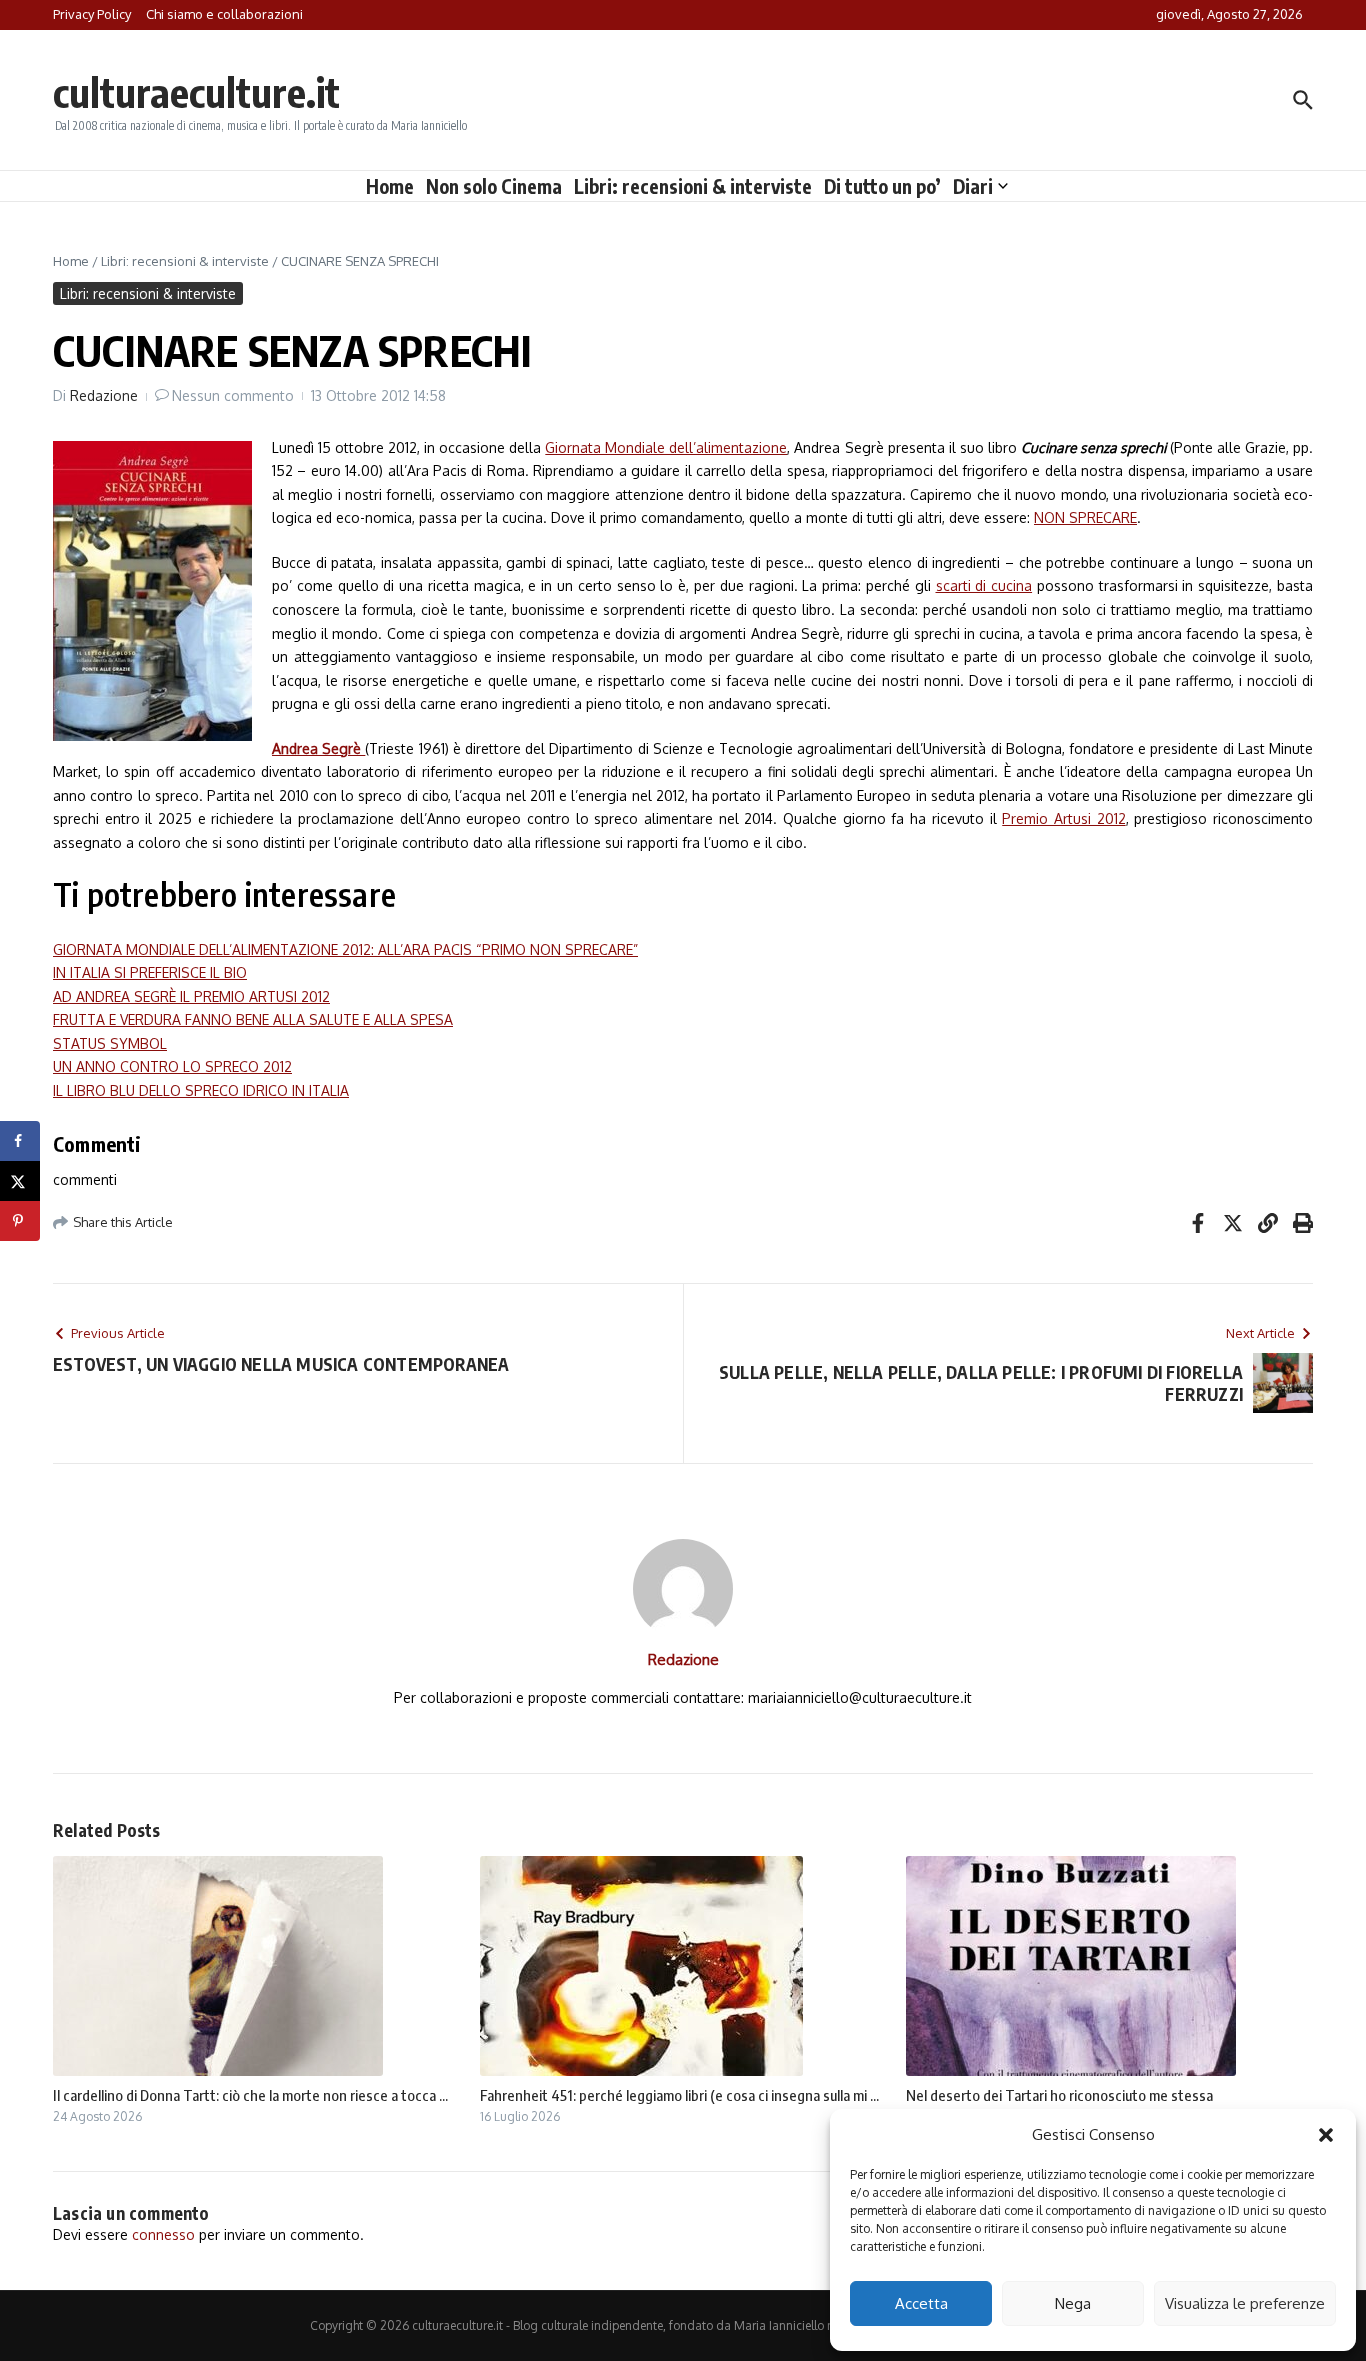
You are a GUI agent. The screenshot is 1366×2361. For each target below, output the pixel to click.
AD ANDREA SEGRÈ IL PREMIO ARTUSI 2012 (191, 996)
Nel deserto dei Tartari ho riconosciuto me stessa (1059, 2095)
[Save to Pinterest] (20, 1221)
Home (390, 186)
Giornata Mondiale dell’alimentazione (666, 447)
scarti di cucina (984, 585)
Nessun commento (233, 395)
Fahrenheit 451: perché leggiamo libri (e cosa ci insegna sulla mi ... (679, 2095)
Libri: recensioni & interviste (693, 186)
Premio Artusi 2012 (1063, 818)
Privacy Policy (92, 14)
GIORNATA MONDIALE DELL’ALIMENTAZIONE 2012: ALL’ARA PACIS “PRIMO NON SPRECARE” (345, 949)
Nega (1073, 2303)
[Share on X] (20, 1181)
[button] (1326, 2135)
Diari (973, 186)
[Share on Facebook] (20, 1141)
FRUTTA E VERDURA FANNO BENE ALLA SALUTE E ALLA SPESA (253, 1019)
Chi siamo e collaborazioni (224, 14)
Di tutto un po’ (882, 186)
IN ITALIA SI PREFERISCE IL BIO (150, 972)
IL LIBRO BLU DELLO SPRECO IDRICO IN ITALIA (201, 1090)
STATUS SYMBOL (110, 1043)
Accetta (921, 2303)
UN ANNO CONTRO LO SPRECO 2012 (172, 1066)
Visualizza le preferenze (1245, 2303)
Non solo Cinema (494, 186)
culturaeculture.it (196, 92)
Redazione (104, 395)
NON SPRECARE (1085, 517)
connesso (163, 2234)
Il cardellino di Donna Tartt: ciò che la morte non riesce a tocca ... (250, 2095)
